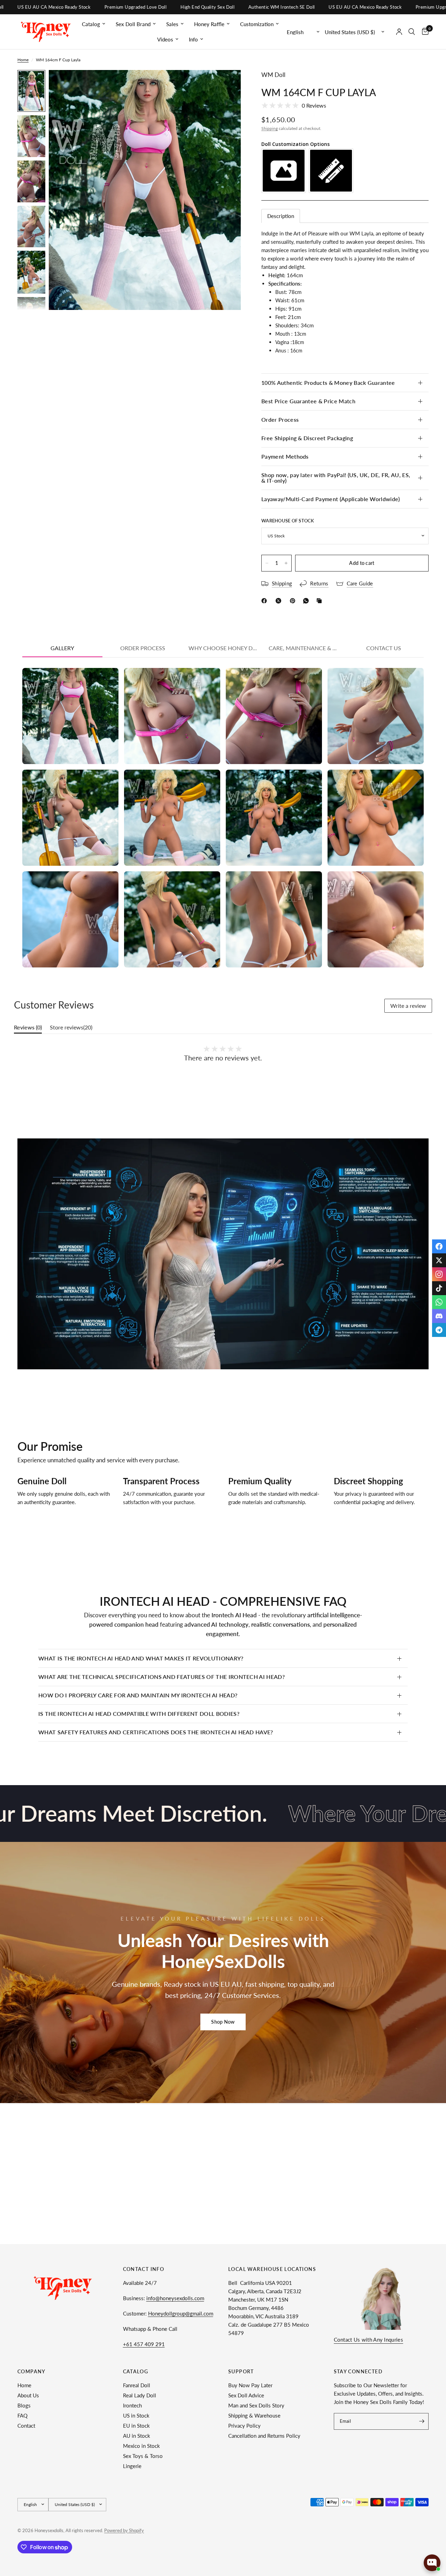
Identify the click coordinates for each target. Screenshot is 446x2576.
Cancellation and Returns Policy (264, 2436)
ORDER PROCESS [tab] (143, 648)
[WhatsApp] (307, 601)
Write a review (408, 1006)
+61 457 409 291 (144, 2344)
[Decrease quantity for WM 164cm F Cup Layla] (267, 563)
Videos (165, 39)
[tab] (281, 216)
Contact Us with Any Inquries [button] (368, 2340)
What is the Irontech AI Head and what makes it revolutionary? (141, 1658)
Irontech (132, 2405)
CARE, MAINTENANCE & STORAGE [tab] (306, 648)
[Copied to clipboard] (321, 601)
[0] (424, 32)
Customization (257, 24)
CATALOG (136, 2372)
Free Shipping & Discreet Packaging (307, 438)
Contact (26, 2426)
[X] (280, 601)
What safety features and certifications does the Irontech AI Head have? (156, 1732)
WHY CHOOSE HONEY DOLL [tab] (226, 648)
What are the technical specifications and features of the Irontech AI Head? (162, 1677)
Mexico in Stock (141, 2446)
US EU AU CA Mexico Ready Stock (279, 7)
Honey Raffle (209, 24)
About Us (28, 2395)
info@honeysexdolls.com (175, 2298)
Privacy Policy (244, 2426)
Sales (172, 24)
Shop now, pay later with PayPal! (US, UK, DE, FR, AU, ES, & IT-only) (336, 478)
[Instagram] (439, 1274)
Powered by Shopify (124, 2530)
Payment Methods (285, 456)
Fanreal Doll (137, 2385)
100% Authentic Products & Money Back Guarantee (328, 383)
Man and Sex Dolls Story (256, 2405)
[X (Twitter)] (439, 1260)
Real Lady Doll (140, 2395)
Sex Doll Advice (246, 2395)
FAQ (22, 2415)
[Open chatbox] (432, 2563)
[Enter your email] (422, 2421)
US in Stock (136, 2415)
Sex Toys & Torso (143, 2456)
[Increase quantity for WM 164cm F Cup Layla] (286, 563)
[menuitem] (94, 24)
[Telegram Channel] (439, 1330)
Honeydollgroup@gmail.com (181, 2313)
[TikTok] (439, 1288)
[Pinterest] (294, 601)
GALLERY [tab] (62, 648)
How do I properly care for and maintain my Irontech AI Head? (138, 1695)
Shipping (270, 128)
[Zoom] (226, 85)
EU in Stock (136, 2426)
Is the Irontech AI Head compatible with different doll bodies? (139, 1714)
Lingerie (132, 2466)
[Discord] (439, 1316)
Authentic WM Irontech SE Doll (195, 7)
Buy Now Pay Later (250, 2385)
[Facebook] (266, 601)
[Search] (412, 32)
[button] (223, 2022)
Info (193, 39)
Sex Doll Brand (133, 24)
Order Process (280, 419)
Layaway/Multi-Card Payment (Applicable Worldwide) (331, 499)
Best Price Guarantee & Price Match (308, 401)
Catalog (91, 24)
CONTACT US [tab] (384, 648)
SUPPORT (241, 2372)
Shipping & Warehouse (254, 2415)
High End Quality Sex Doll (121, 7)
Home (23, 60)
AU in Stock (137, 2436)
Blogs (24, 2405)
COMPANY (32, 2372)
